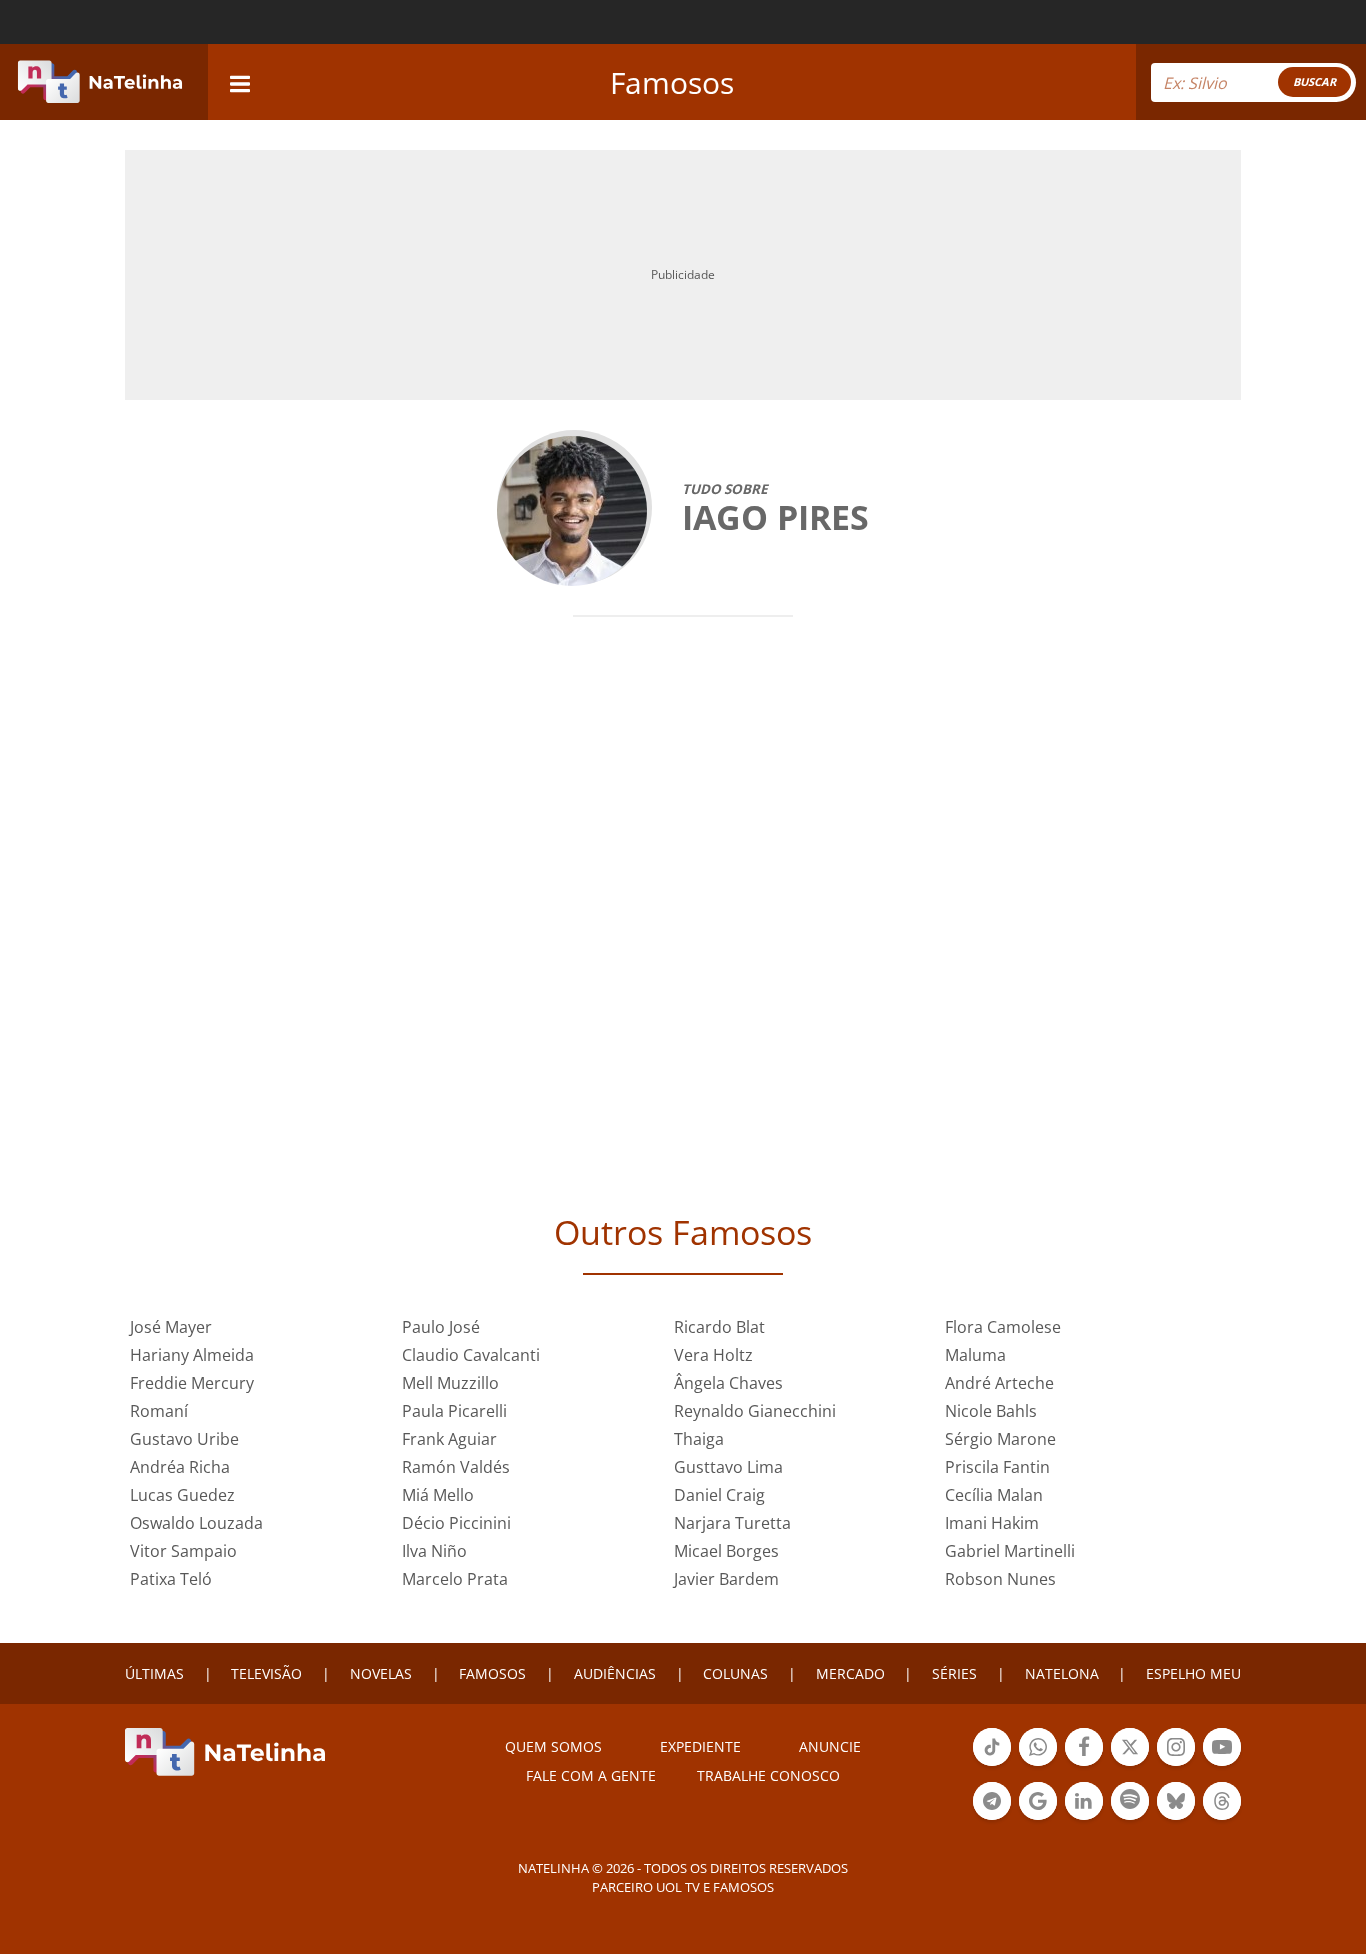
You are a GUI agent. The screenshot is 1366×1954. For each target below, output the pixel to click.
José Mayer (171, 1327)
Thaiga (699, 1439)
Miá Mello (438, 1495)
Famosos (672, 82)
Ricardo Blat (719, 1327)
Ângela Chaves (728, 1383)
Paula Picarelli (454, 1411)
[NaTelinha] (100, 82)
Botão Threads (1222, 1818)
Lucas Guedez (182, 1495)
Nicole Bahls (991, 1411)
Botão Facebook (1084, 1764)
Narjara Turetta (732, 1523)
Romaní (159, 1411)
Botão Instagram (1176, 1764)
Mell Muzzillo (450, 1383)
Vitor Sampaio (183, 1551)
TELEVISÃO (266, 1673)
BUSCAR (1314, 81)
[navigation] (240, 81)
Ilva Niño (434, 1551)
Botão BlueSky (1176, 1818)
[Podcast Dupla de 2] (1130, 1801)
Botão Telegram (992, 1818)
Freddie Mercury (192, 1383)
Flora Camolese (1003, 1327)
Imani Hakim (992, 1523)
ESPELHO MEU (1193, 1673)
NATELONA (1062, 1673)
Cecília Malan (994, 1495)
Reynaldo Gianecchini (755, 1411)
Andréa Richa (180, 1467)
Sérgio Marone (1000, 1439)
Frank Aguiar (449, 1439)
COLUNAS (735, 1673)
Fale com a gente (591, 1775)
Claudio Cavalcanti (471, 1355)
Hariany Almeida (192, 1355)
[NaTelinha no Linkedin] (1084, 1801)
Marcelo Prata (455, 1579)
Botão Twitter (1130, 1764)
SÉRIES (954, 1673)
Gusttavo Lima (728, 1467)
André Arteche (999, 1383)
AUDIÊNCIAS (615, 1673)
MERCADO (850, 1673)
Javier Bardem (726, 1579)
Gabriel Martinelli (1010, 1551)
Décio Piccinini (456, 1523)
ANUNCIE (830, 1746)
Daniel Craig (719, 1495)
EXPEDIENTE (700, 1746)
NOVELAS (381, 1673)
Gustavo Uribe (184, 1439)
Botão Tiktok (992, 1764)
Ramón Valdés (456, 1467)
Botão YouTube (1222, 1764)
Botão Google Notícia (1038, 1818)
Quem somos (553, 1746)
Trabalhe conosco (768, 1775)
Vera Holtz (713, 1355)
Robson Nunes (1000, 1579)
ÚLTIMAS (154, 1673)
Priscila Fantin (997, 1467)
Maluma (975, 1355)
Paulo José (441, 1327)
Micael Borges (726, 1551)
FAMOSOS (492, 1673)
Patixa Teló (171, 1579)
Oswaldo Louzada (196, 1523)
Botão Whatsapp (1038, 1764)
